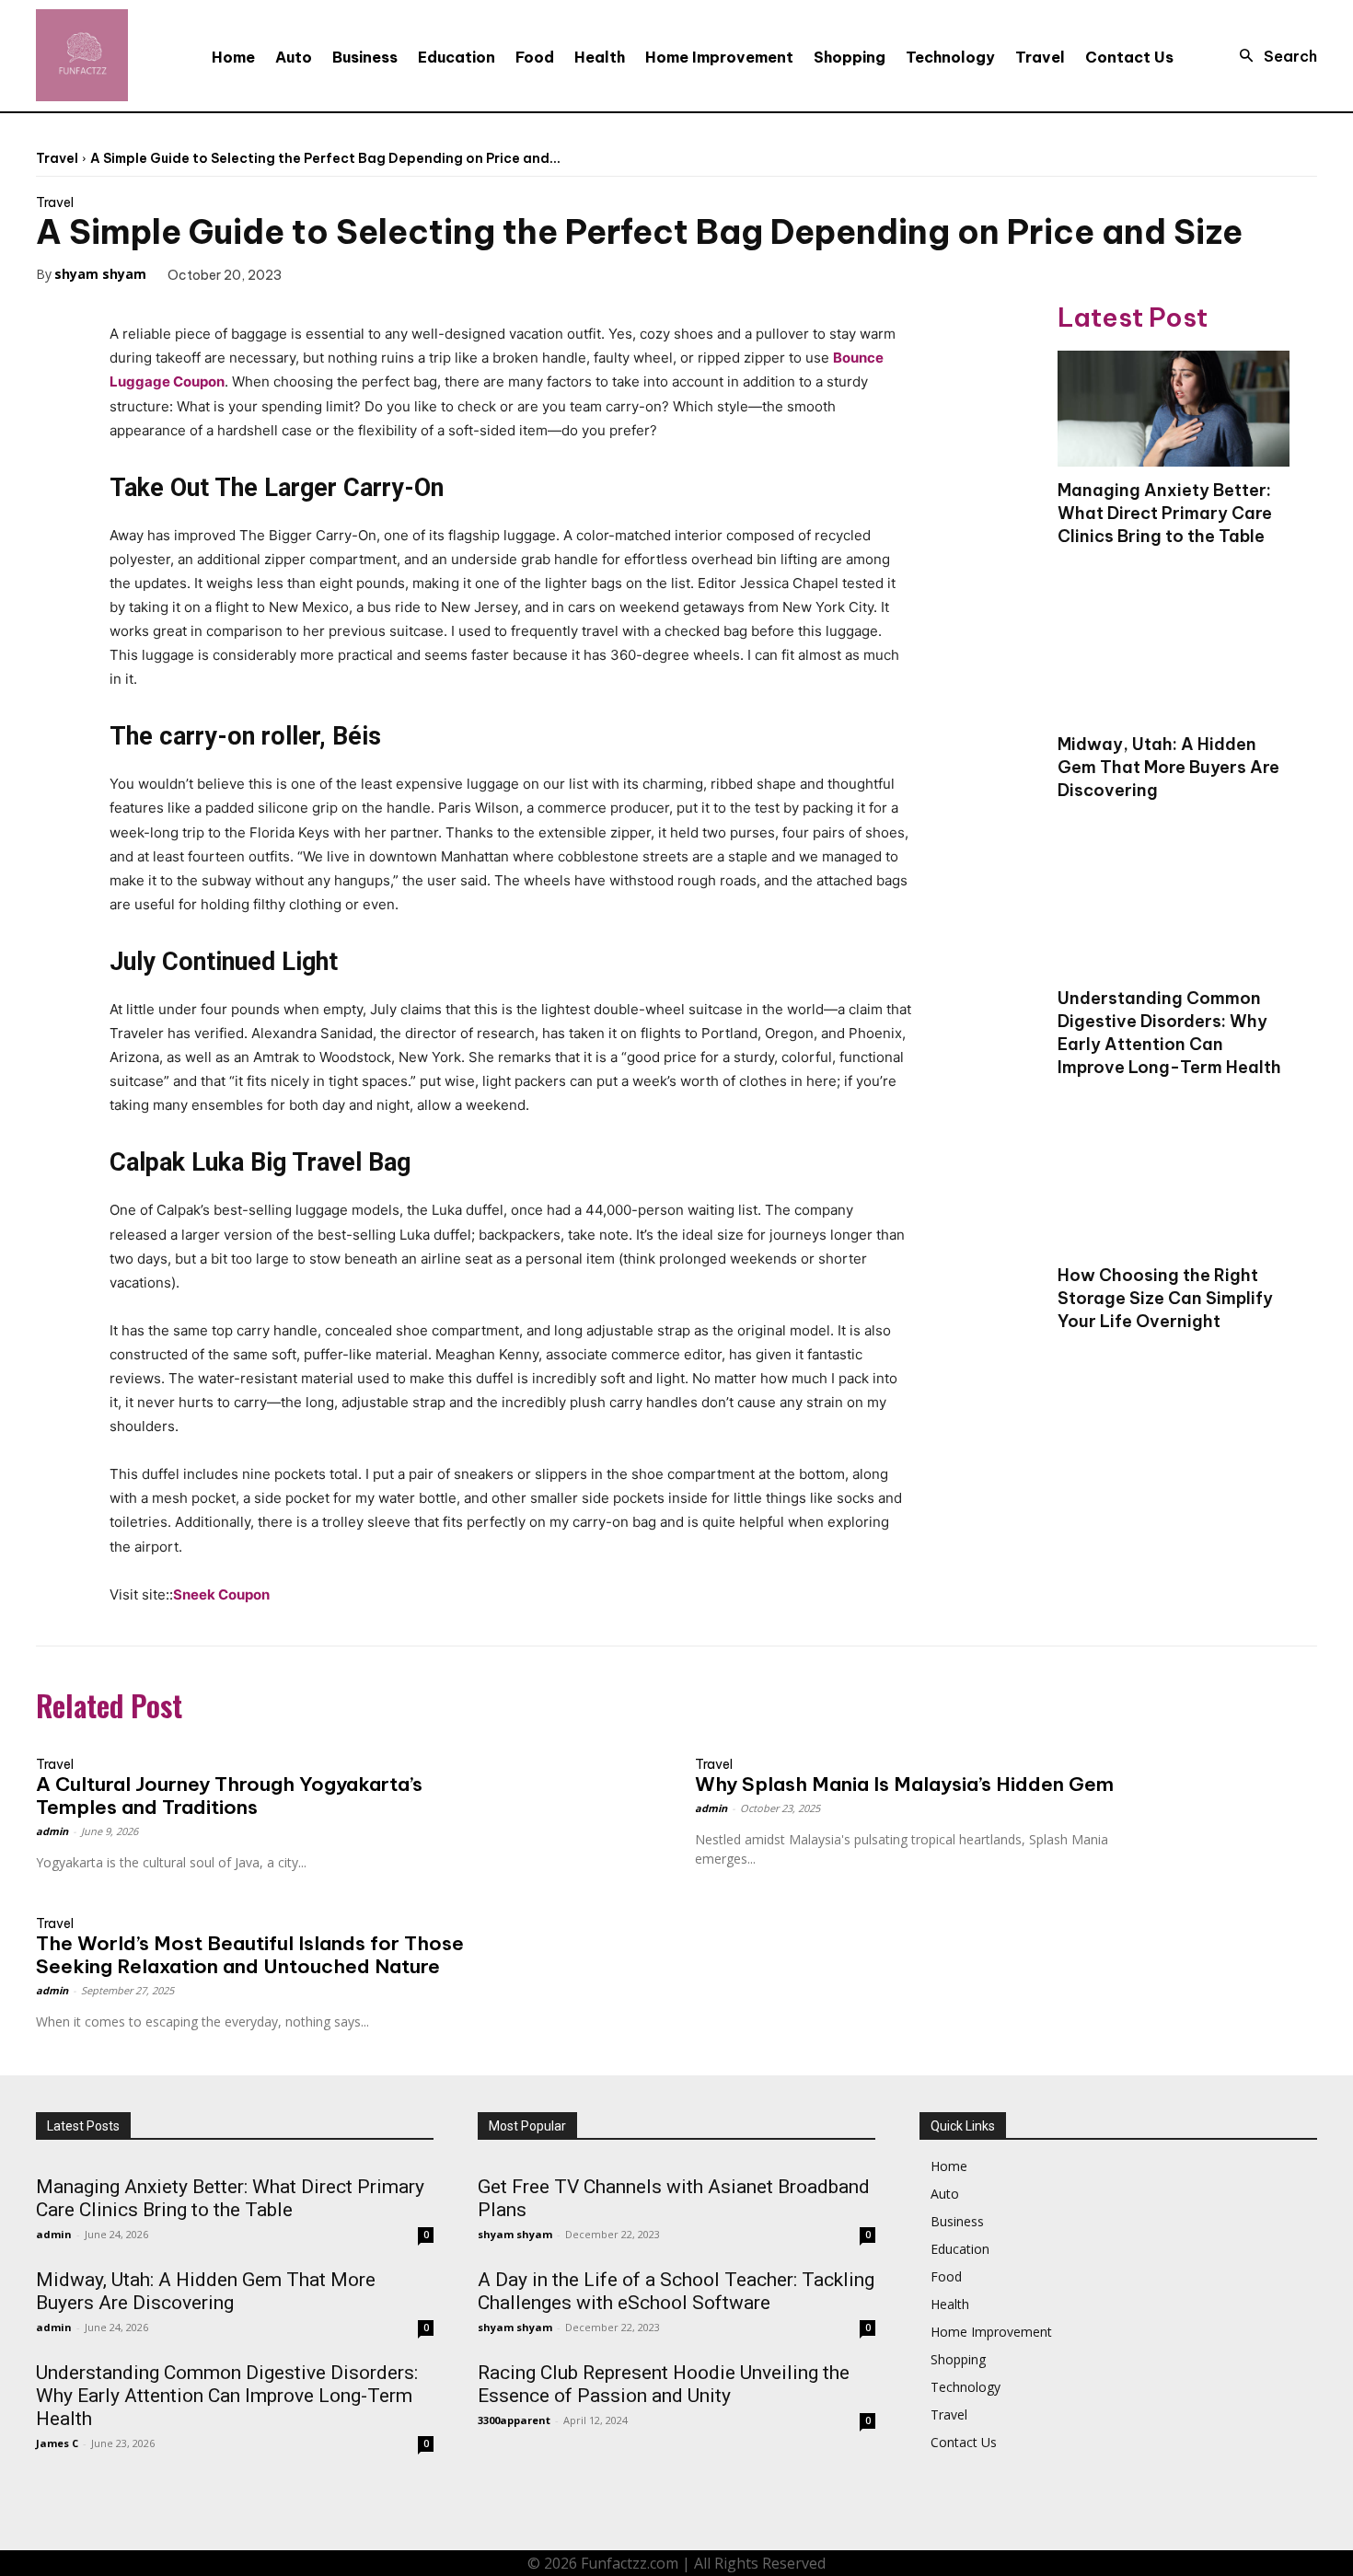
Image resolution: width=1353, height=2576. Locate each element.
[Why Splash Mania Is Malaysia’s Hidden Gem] (1239, 1785)
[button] (1273, 56)
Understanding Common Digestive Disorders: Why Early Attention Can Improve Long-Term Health (1169, 1033)
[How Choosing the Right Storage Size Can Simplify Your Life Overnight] (1174, 1194)
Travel (57, 158)
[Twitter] (364, 273)
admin (52, 1831)
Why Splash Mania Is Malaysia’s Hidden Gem (904, 1784)
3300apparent (514, 2420)
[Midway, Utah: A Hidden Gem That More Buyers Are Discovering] (1174, 663)
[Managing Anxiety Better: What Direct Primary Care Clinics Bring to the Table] (1174, 409)
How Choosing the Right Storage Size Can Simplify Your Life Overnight (1165, 1298)
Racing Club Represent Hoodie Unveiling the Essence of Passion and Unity (664, 2384)
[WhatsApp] (449, 273)
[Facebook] (322, 273)
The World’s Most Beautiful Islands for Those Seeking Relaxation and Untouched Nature (250, 1955)
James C (57, 2443)
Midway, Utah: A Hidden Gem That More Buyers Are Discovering (1168, 767)
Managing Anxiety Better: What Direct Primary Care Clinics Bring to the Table (1165, 513)
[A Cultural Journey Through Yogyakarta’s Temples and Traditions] (580, 1785)
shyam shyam (100, 274)
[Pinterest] (407, 273)
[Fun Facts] (82, 55)
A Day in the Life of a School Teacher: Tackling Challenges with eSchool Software (676, 2291)
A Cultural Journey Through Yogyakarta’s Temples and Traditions (229, 1796)
